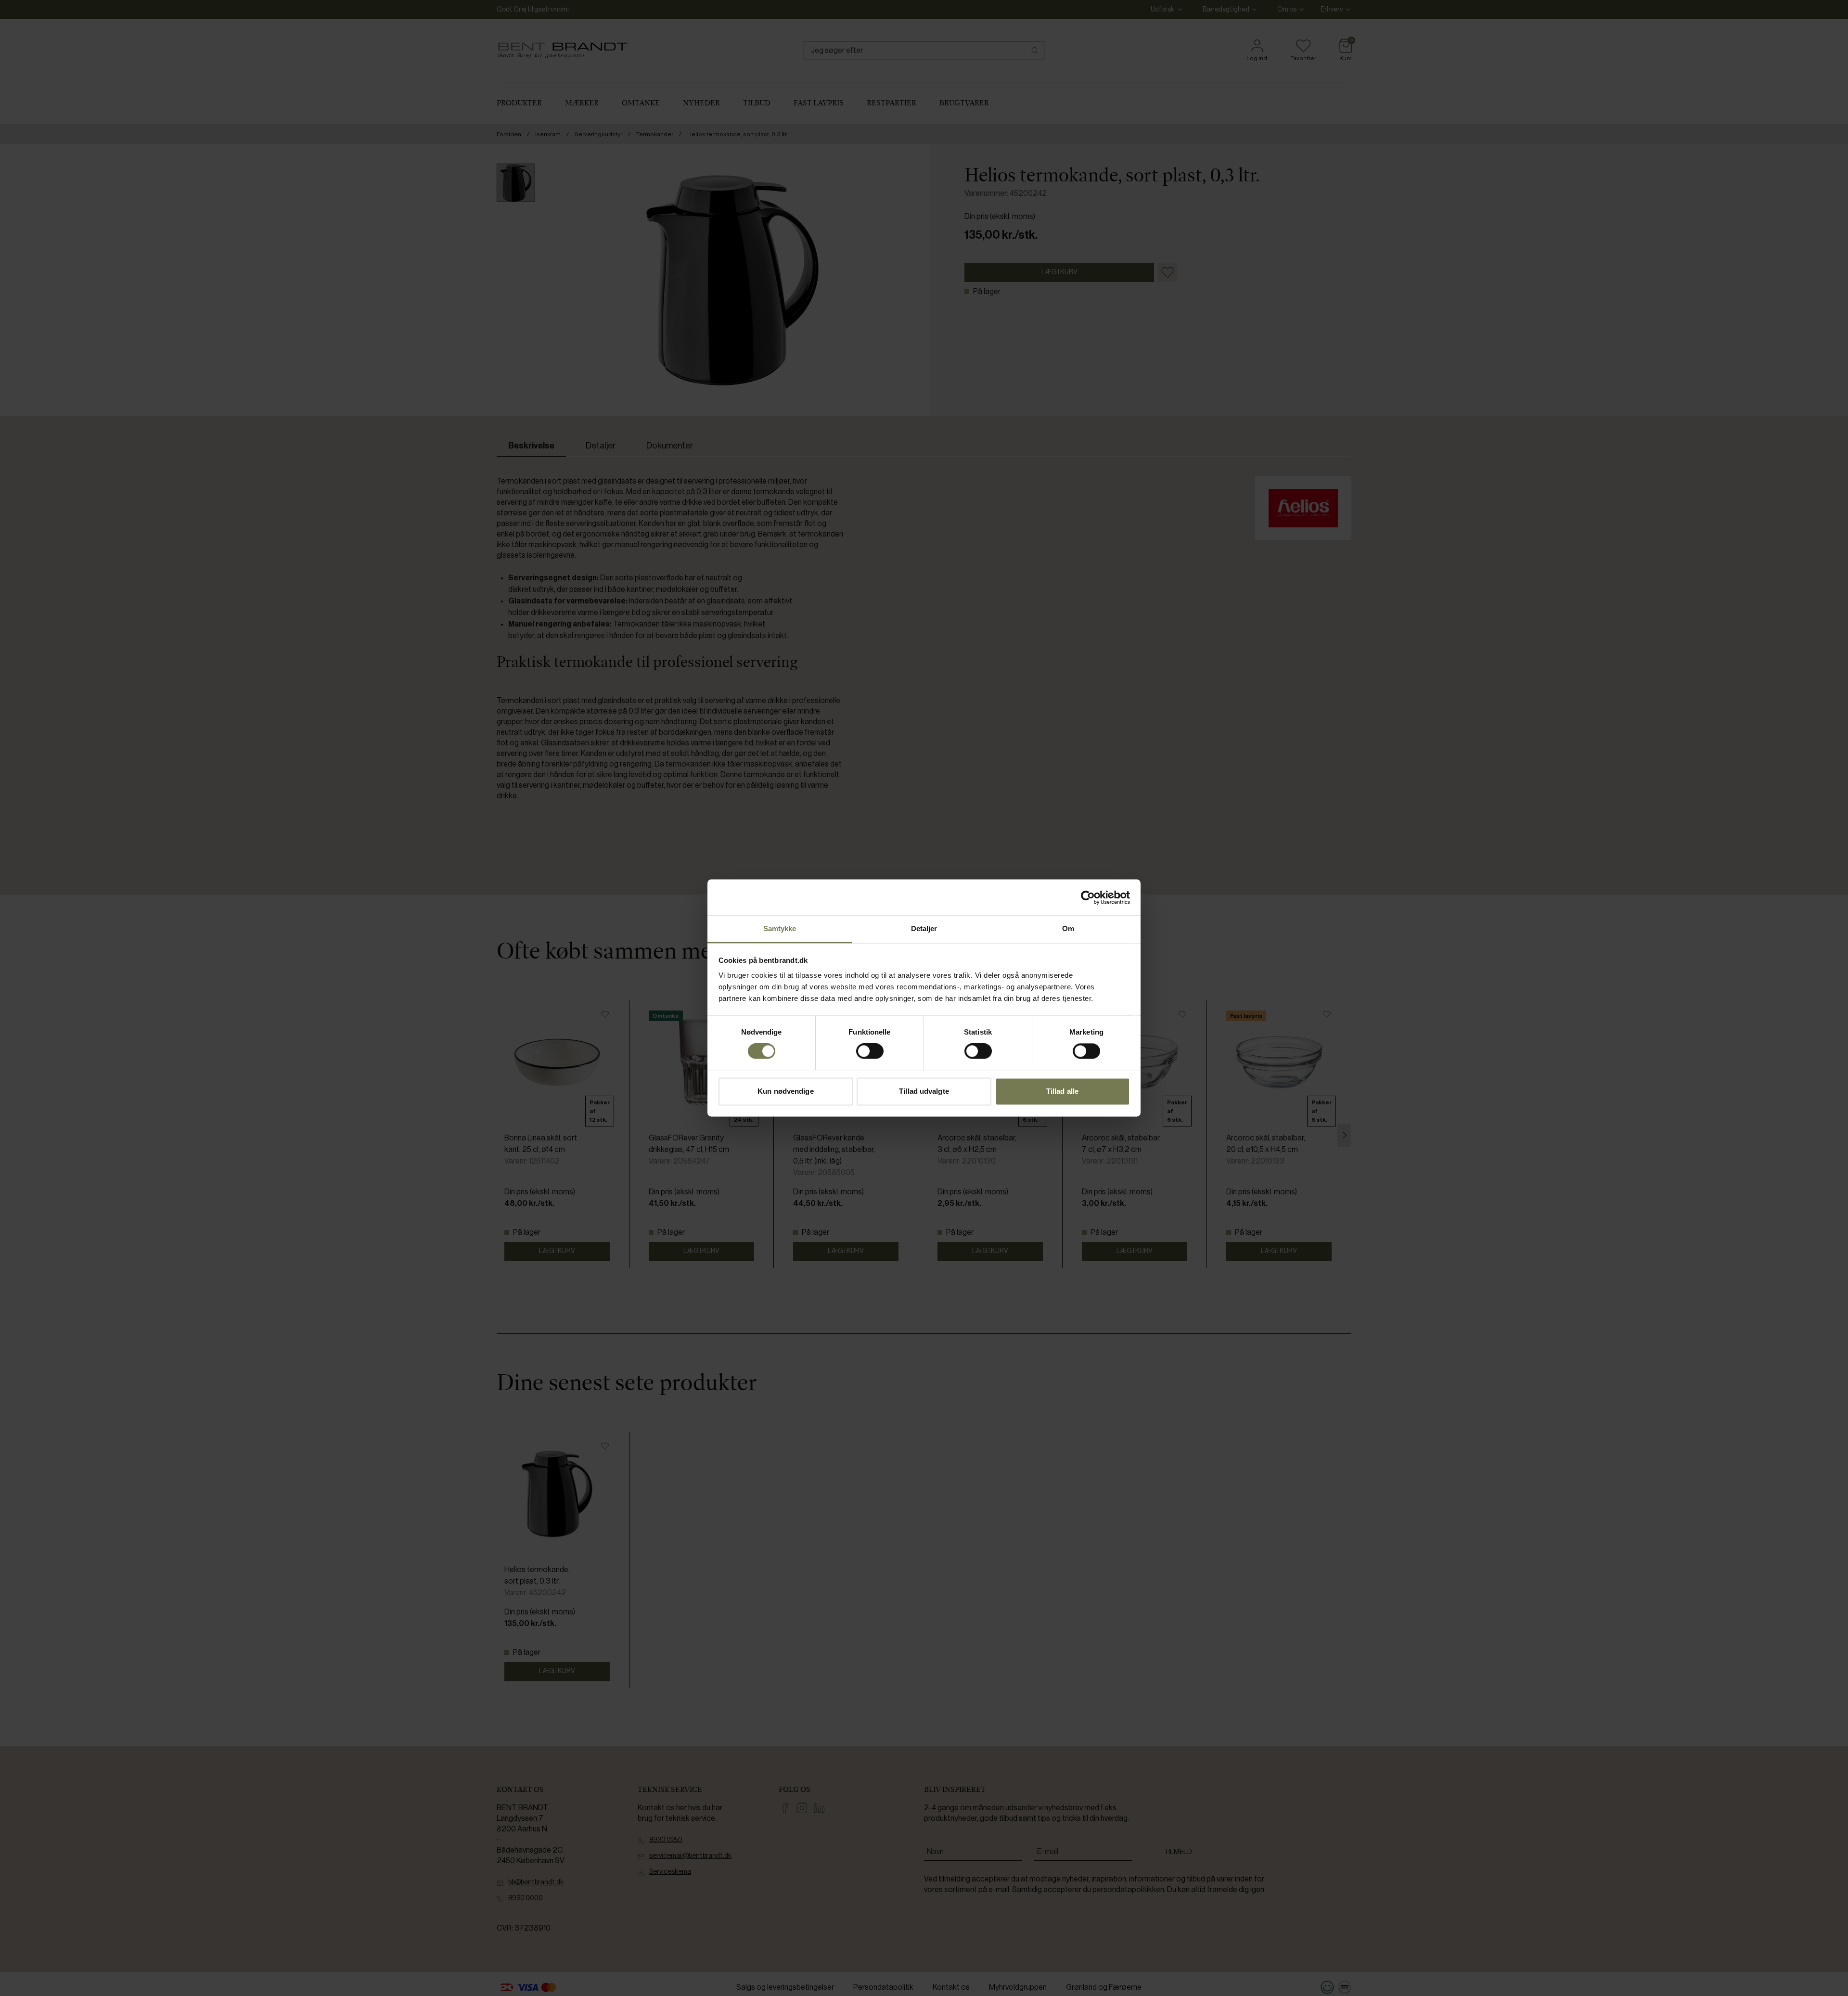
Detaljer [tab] (924, 928)
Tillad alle (1062, 1091)
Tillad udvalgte (924, 1091)
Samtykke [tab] (780, 928)
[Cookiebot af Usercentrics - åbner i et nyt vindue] (1088, 897)
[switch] (870, 1051)
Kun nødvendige (785, 1091)
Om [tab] (1068, 928)
